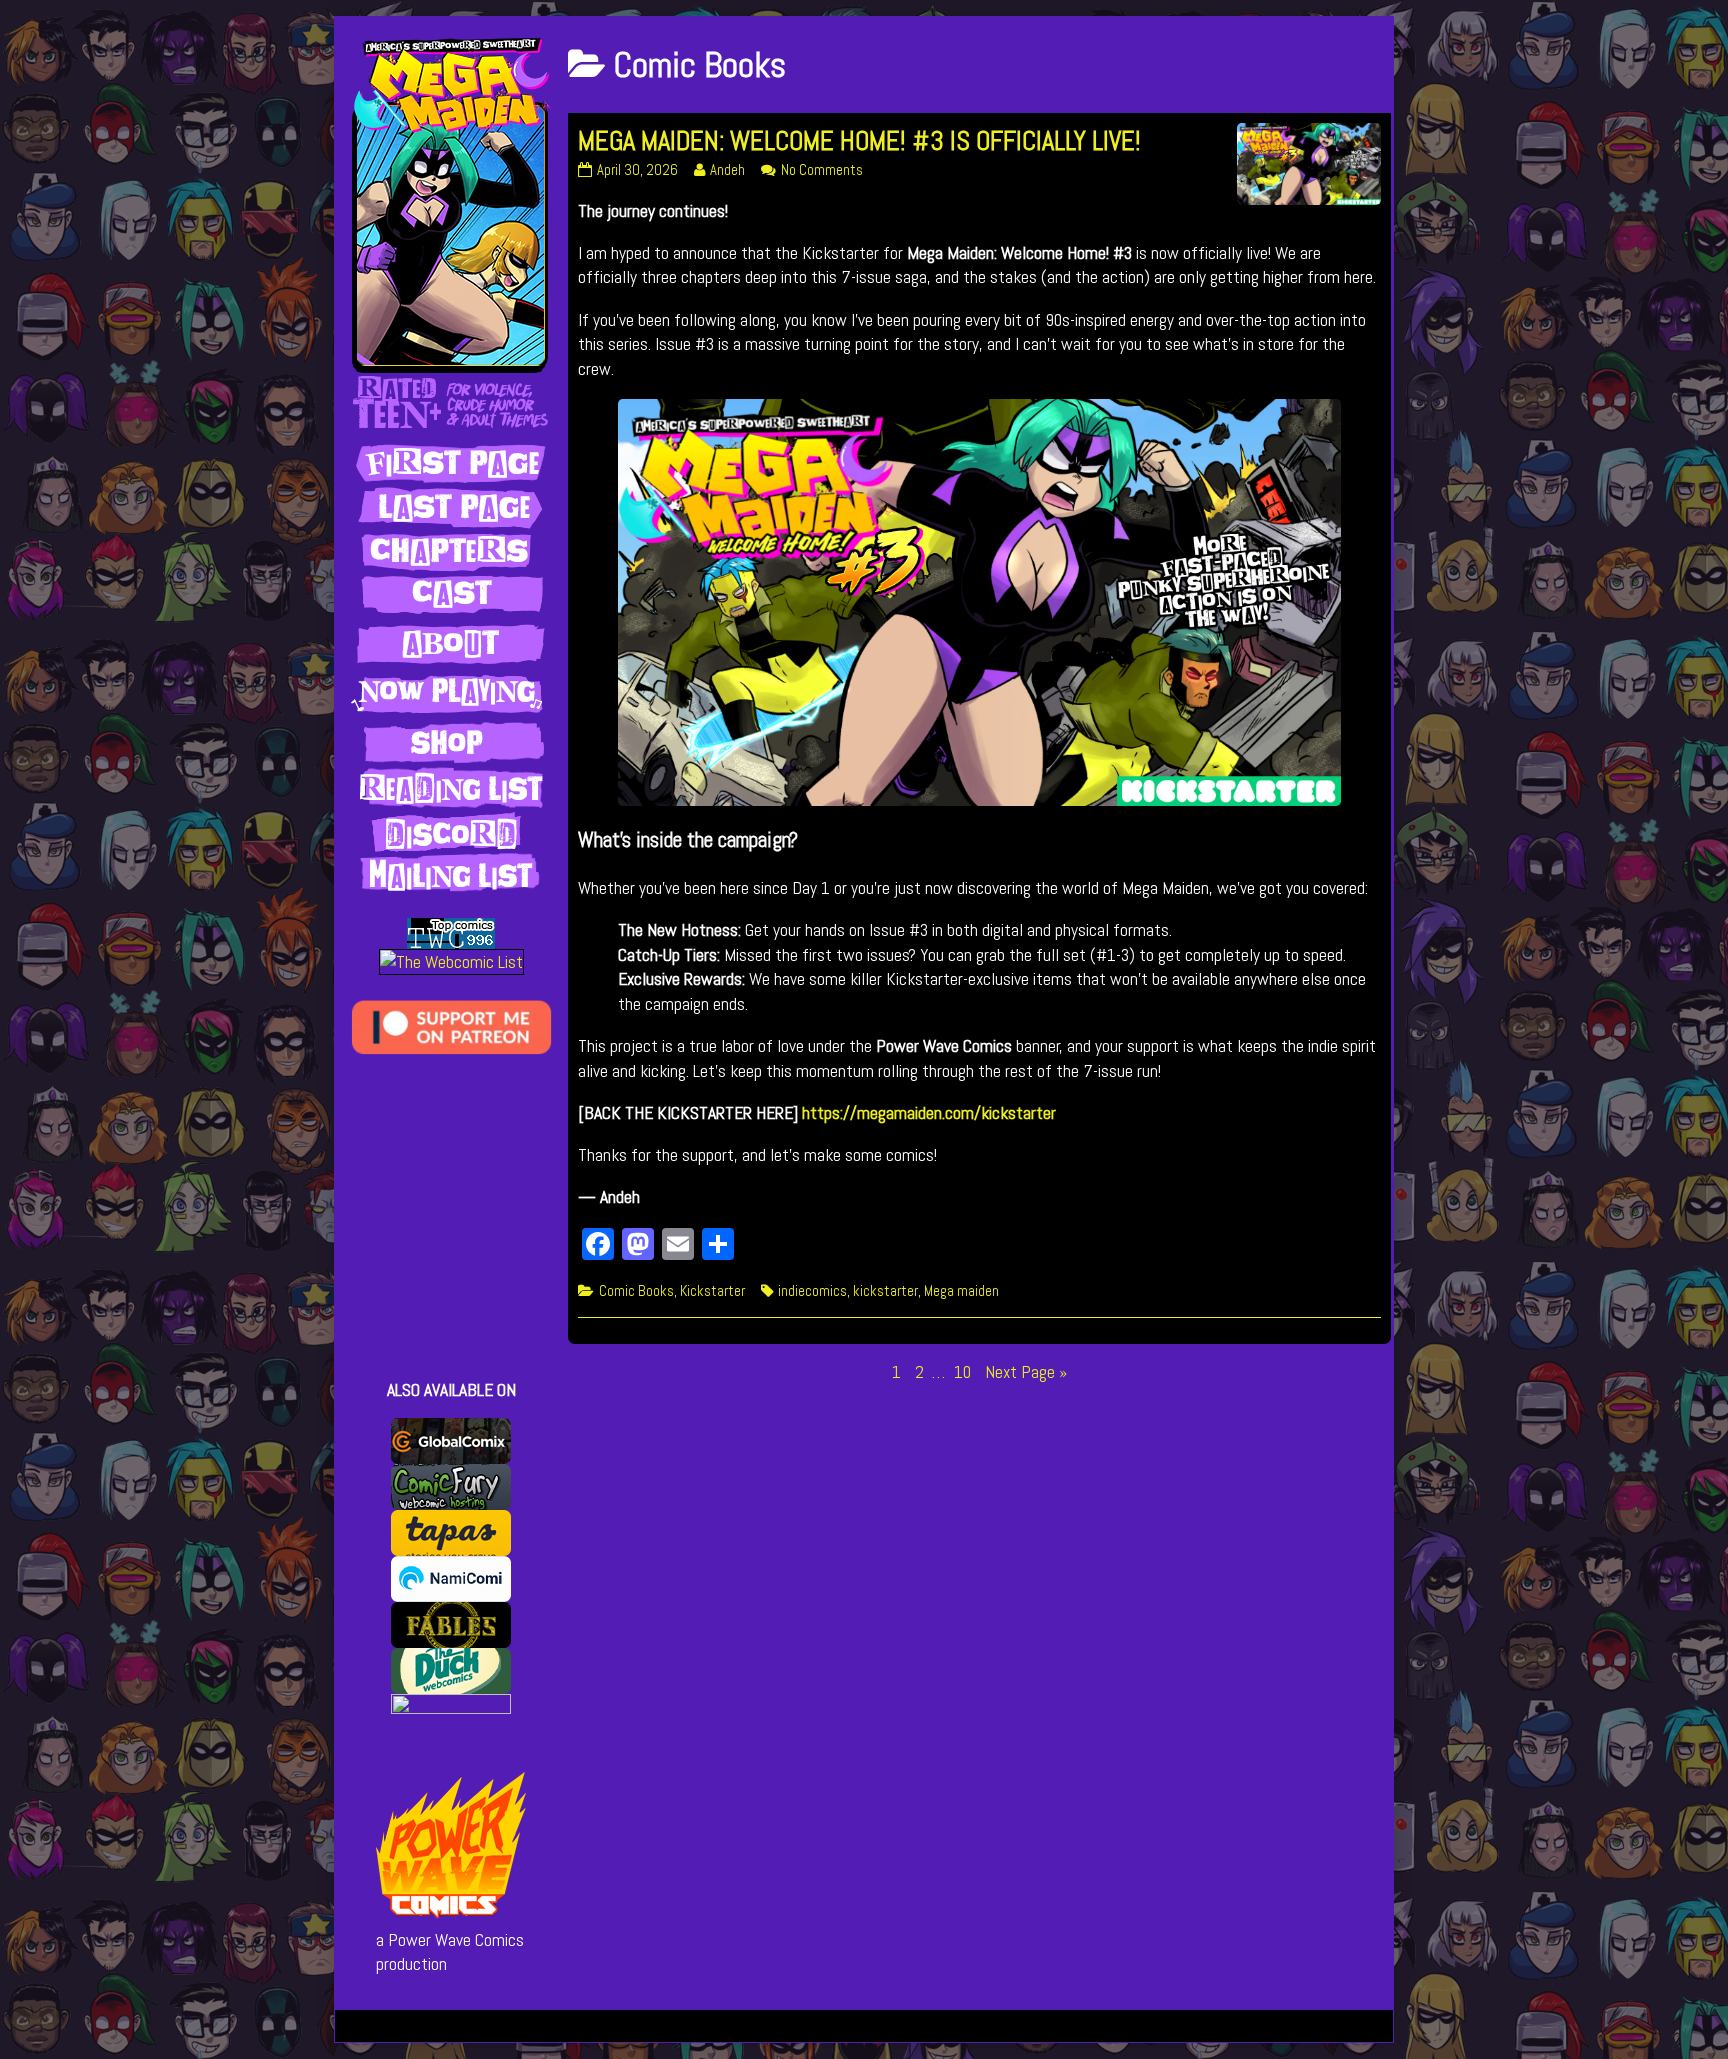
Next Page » (1026, 1372)
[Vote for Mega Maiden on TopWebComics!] (451, 932)
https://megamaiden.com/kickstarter (929, 1113)
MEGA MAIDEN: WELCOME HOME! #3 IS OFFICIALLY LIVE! (859, 141)
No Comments (822, 170)
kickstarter (885, 1291)
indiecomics (812, 1291)
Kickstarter (712, 1291)
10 (964, 1371)
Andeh (727, 170)
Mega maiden (961, 1291)
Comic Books (636, 1291)
